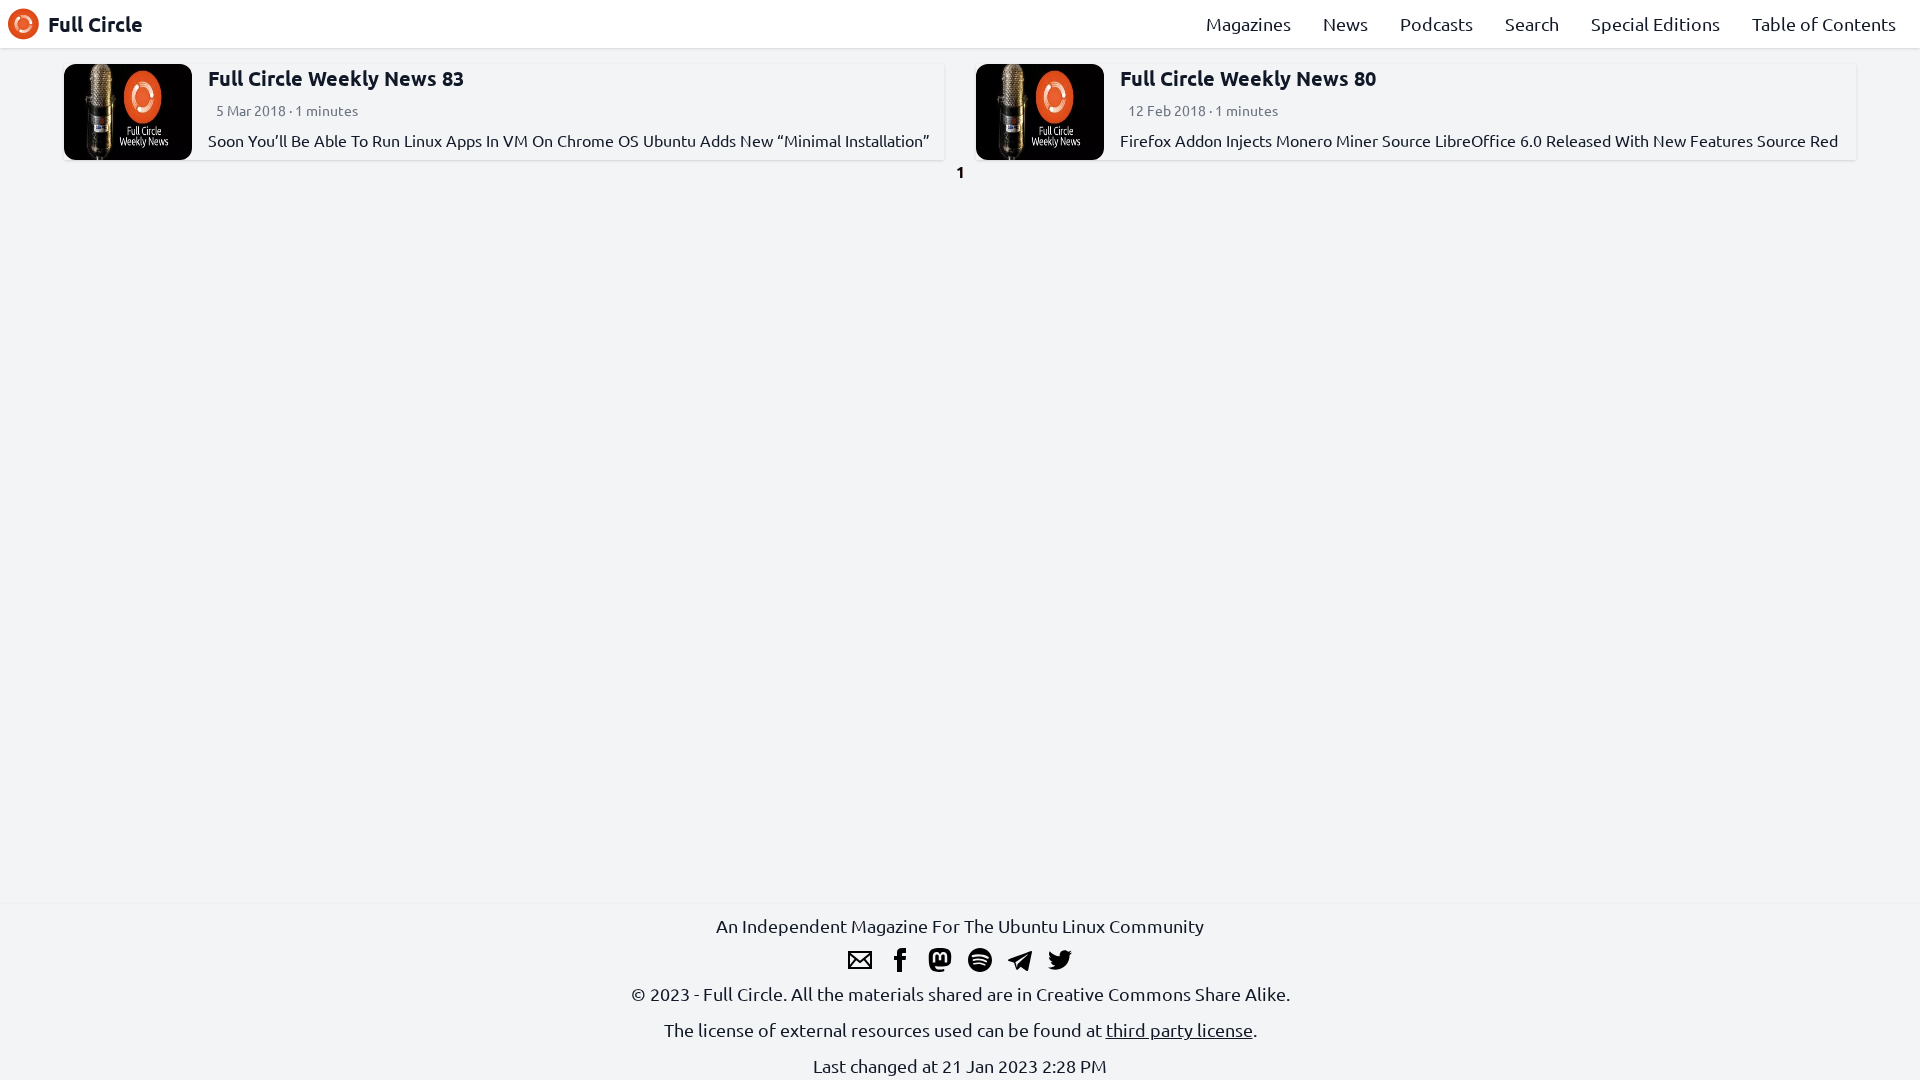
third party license (1179, 1029)
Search (1532, 23)
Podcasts (1436, 23)
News (1345, 23)
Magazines (1248, 23)
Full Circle (95, 24)
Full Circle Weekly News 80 (1248, 78)
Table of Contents (1824, 23)
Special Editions (1655, 23)
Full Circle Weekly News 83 (336, 78)
